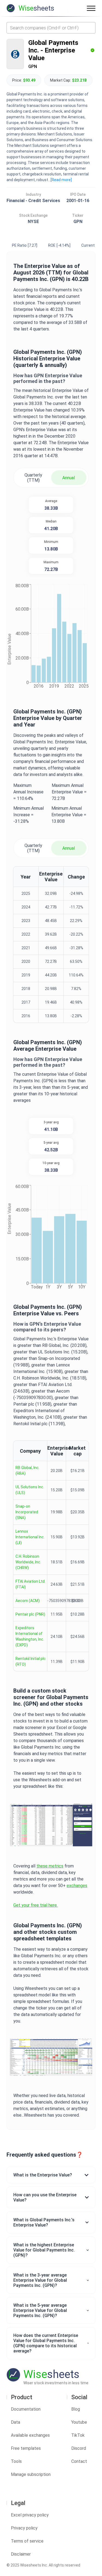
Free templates (26, 2448)
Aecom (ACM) (28, 1601)
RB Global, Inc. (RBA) (27, 1471)
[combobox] (51, 28)
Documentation (26, 2409)
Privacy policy (24, 2528)
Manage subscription (31, 2474)
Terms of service (27, 2541)
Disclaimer (21, 2554)
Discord (79, 2448)
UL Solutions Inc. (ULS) (30, 1490)
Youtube (79, 2422)
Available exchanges (30, 2435)
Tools (16, 2461)
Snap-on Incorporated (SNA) (27, 1512)
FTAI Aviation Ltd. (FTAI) (30, 1584)
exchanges (77, 1886)
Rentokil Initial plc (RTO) (31, 1661)
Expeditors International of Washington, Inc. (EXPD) (30, 1636)
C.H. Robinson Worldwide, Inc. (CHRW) (28, 1562)
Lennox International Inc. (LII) (30, 1537)
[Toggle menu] (91, 8)
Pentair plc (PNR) (30, 1614)
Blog (76, 2409)
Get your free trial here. (35, 1905)
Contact (79, 2461)
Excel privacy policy (30, 2515)
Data (16, 2422)
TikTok (78, 2435)
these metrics (50, 1866)
